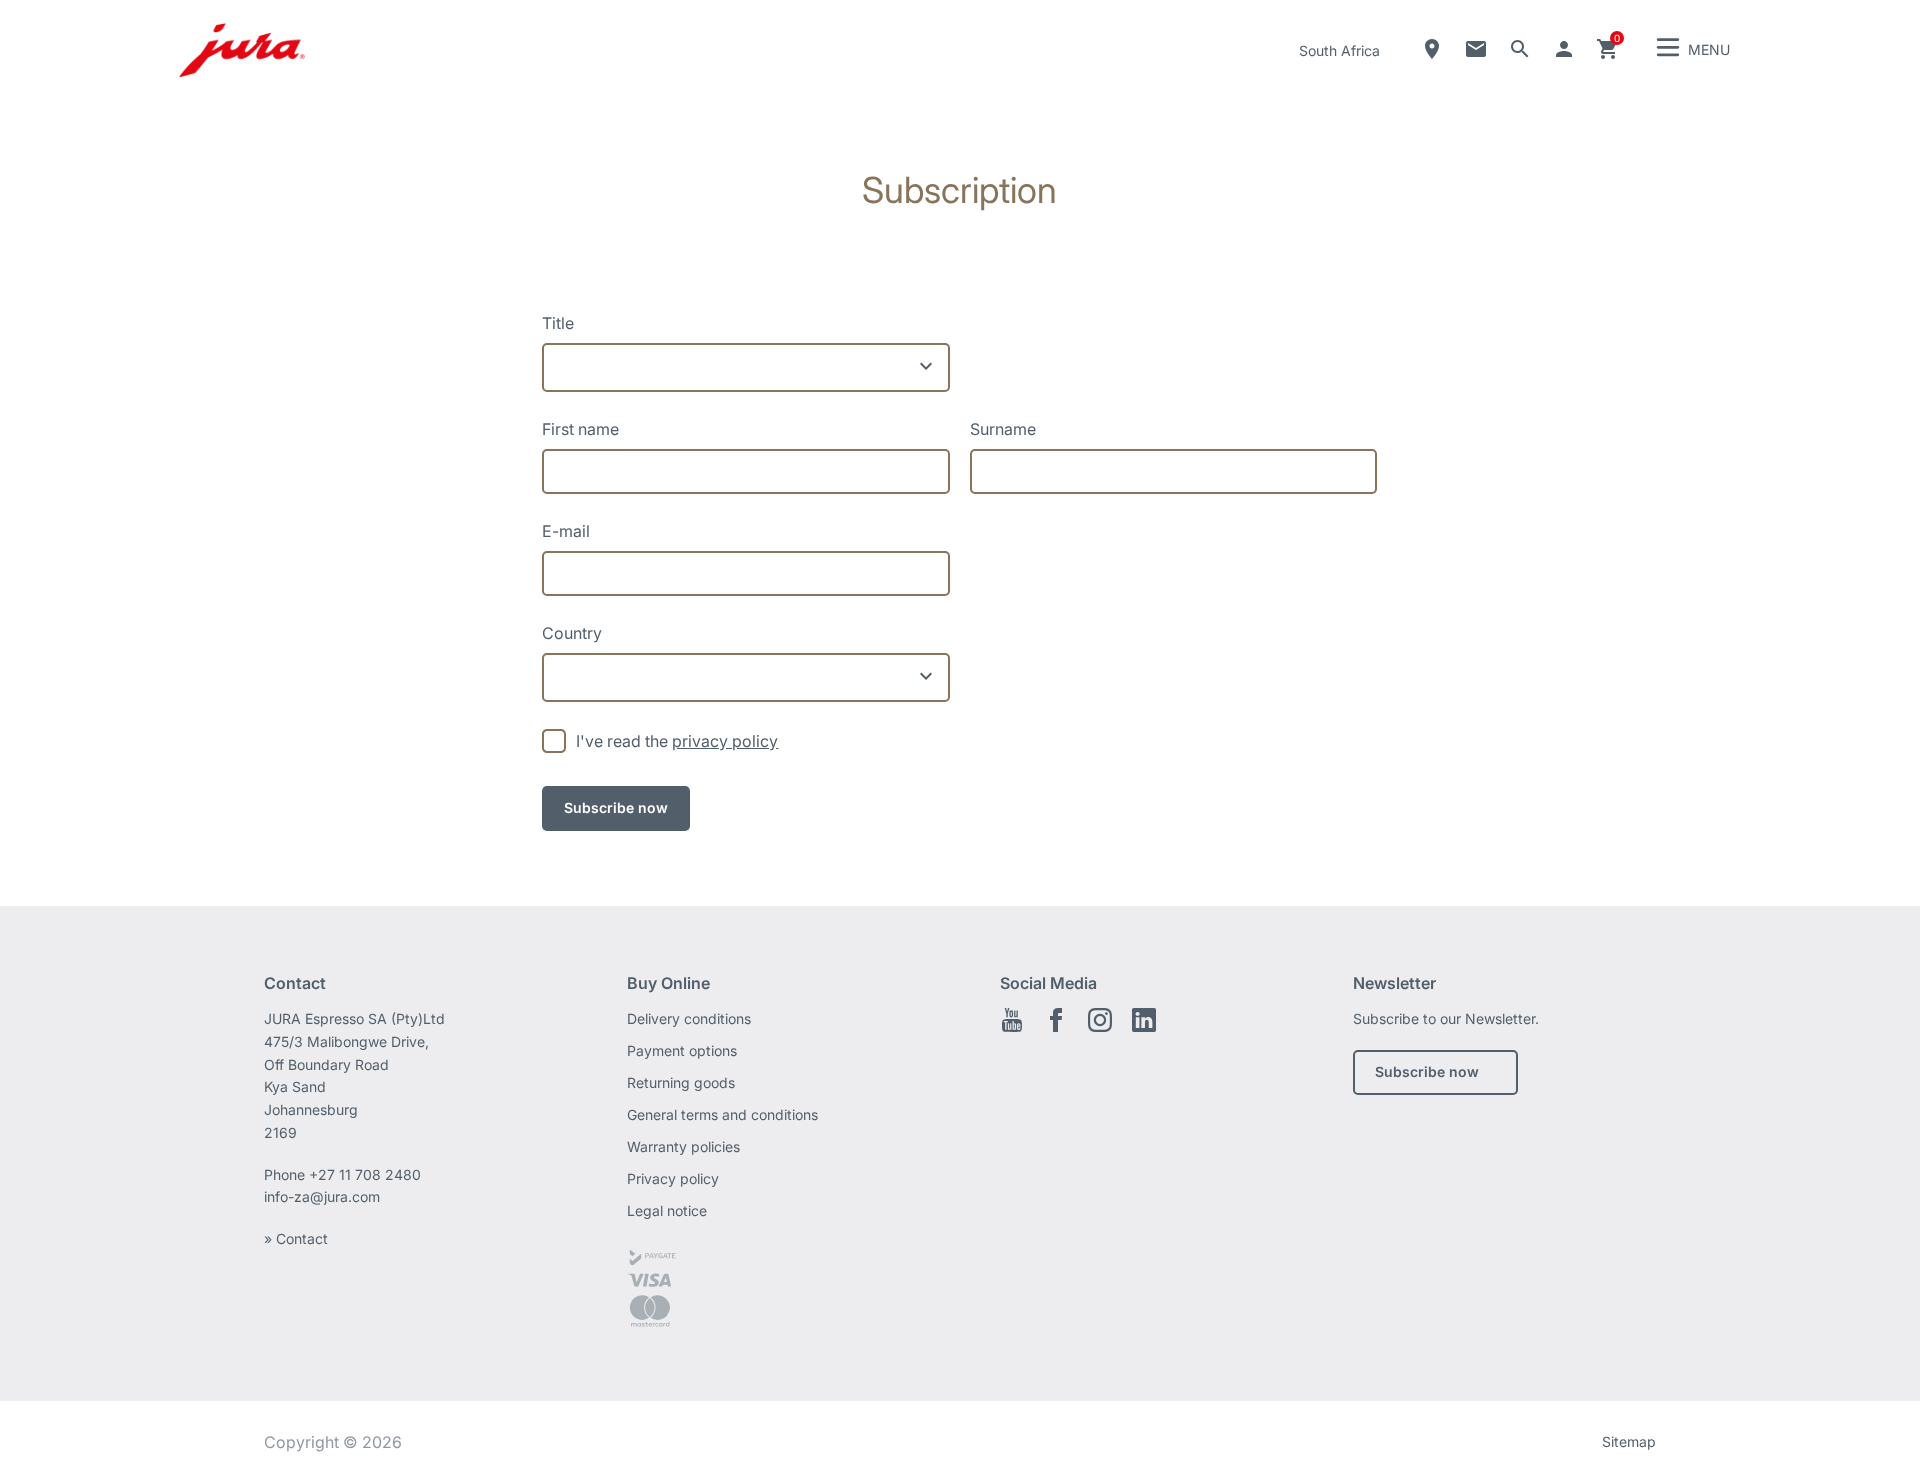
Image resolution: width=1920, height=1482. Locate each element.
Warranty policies (683, 1146)
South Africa (1339, 50)
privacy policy (725, 741)
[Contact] (1476, 49)
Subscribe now (1427, 1071)
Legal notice (667, 1210)
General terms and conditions (722, 1114)
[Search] (1520, 49)
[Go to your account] (1564, 49)
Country (572, 633)
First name (580, 429)
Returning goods (681, 1082)
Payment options (682, 1050)
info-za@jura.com (322, 1196)
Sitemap (1629, 1441)
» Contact (296, 1238)
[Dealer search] (1432, 49)
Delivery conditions (689, 1018)
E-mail (566, 531)
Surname (1003, 429)
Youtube (1012, 1020)
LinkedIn (1144, 1020)
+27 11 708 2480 (365, 1174)
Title (558, 323)
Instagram (1100, 1020)
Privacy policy (673, 1178)
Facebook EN (1056, 1020)
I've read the (677, 741)
